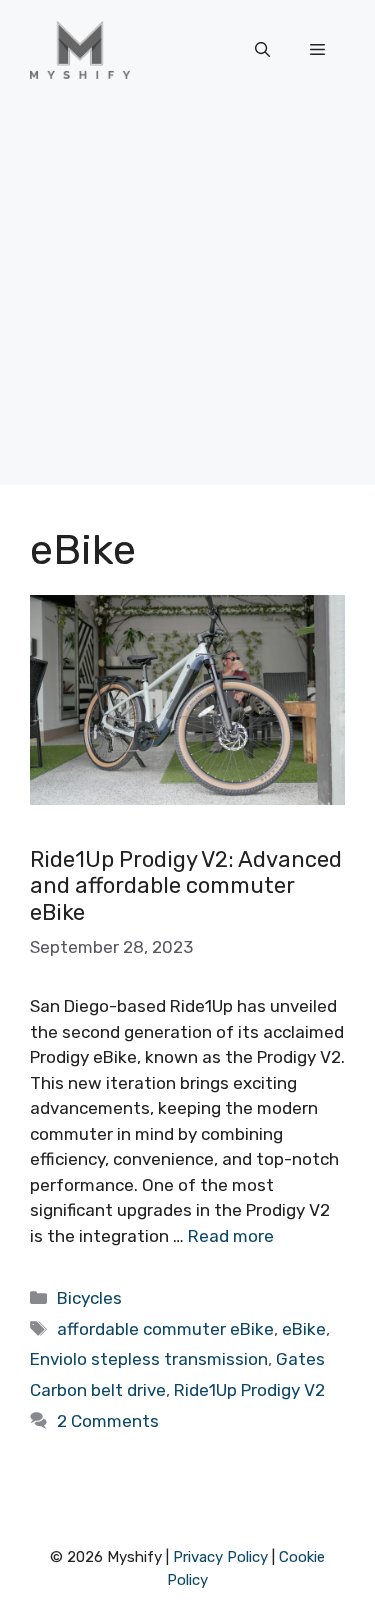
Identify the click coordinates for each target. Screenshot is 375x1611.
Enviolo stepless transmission (149, 1359)
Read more (231, 1236)
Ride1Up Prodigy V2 (249, 1390)
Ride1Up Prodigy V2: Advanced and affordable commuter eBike (186, 886)
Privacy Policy (220, 1557)
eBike (304, 1329)
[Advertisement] (187, 297)
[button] (262, 50)
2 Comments (108, 1421)
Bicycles (89, 1298)
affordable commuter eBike (165, 1329)
